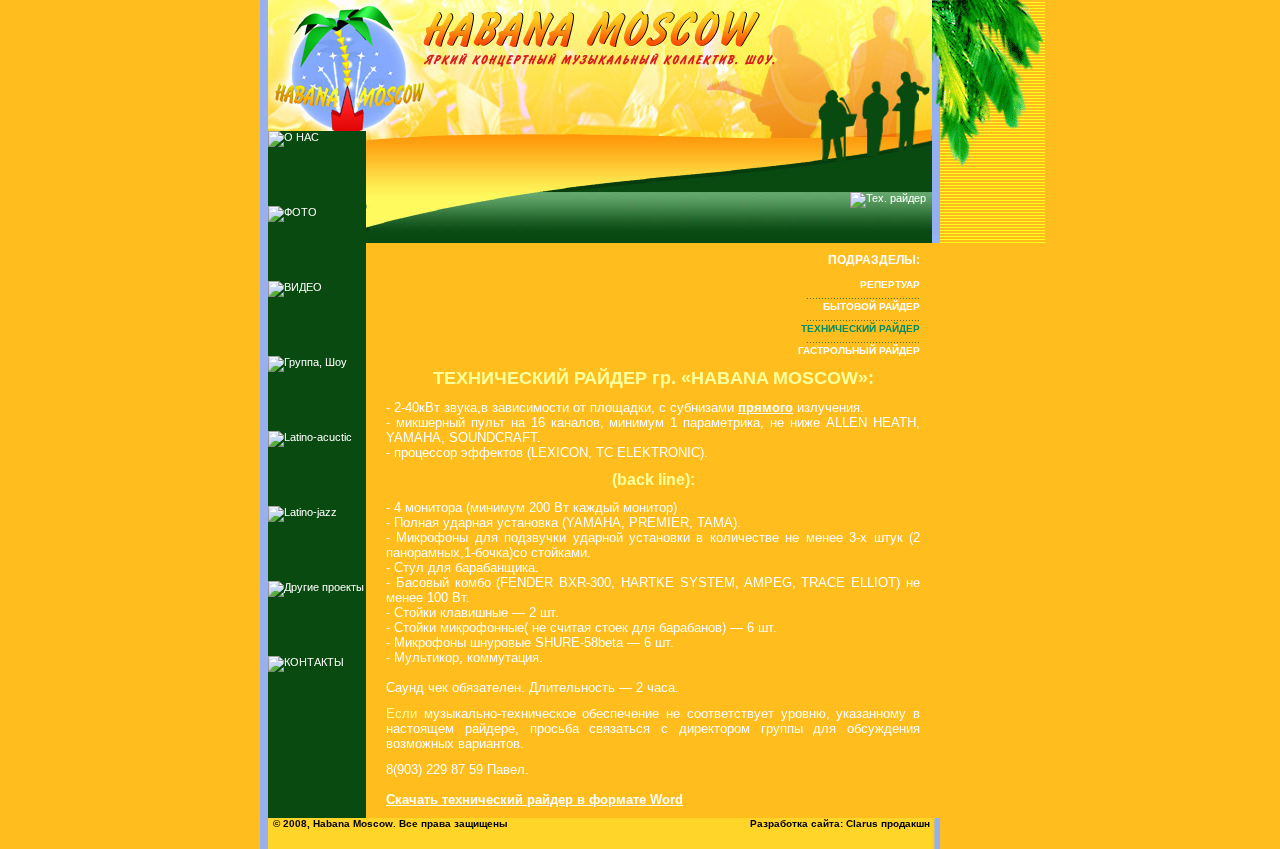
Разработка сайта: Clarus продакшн (840, 823)
